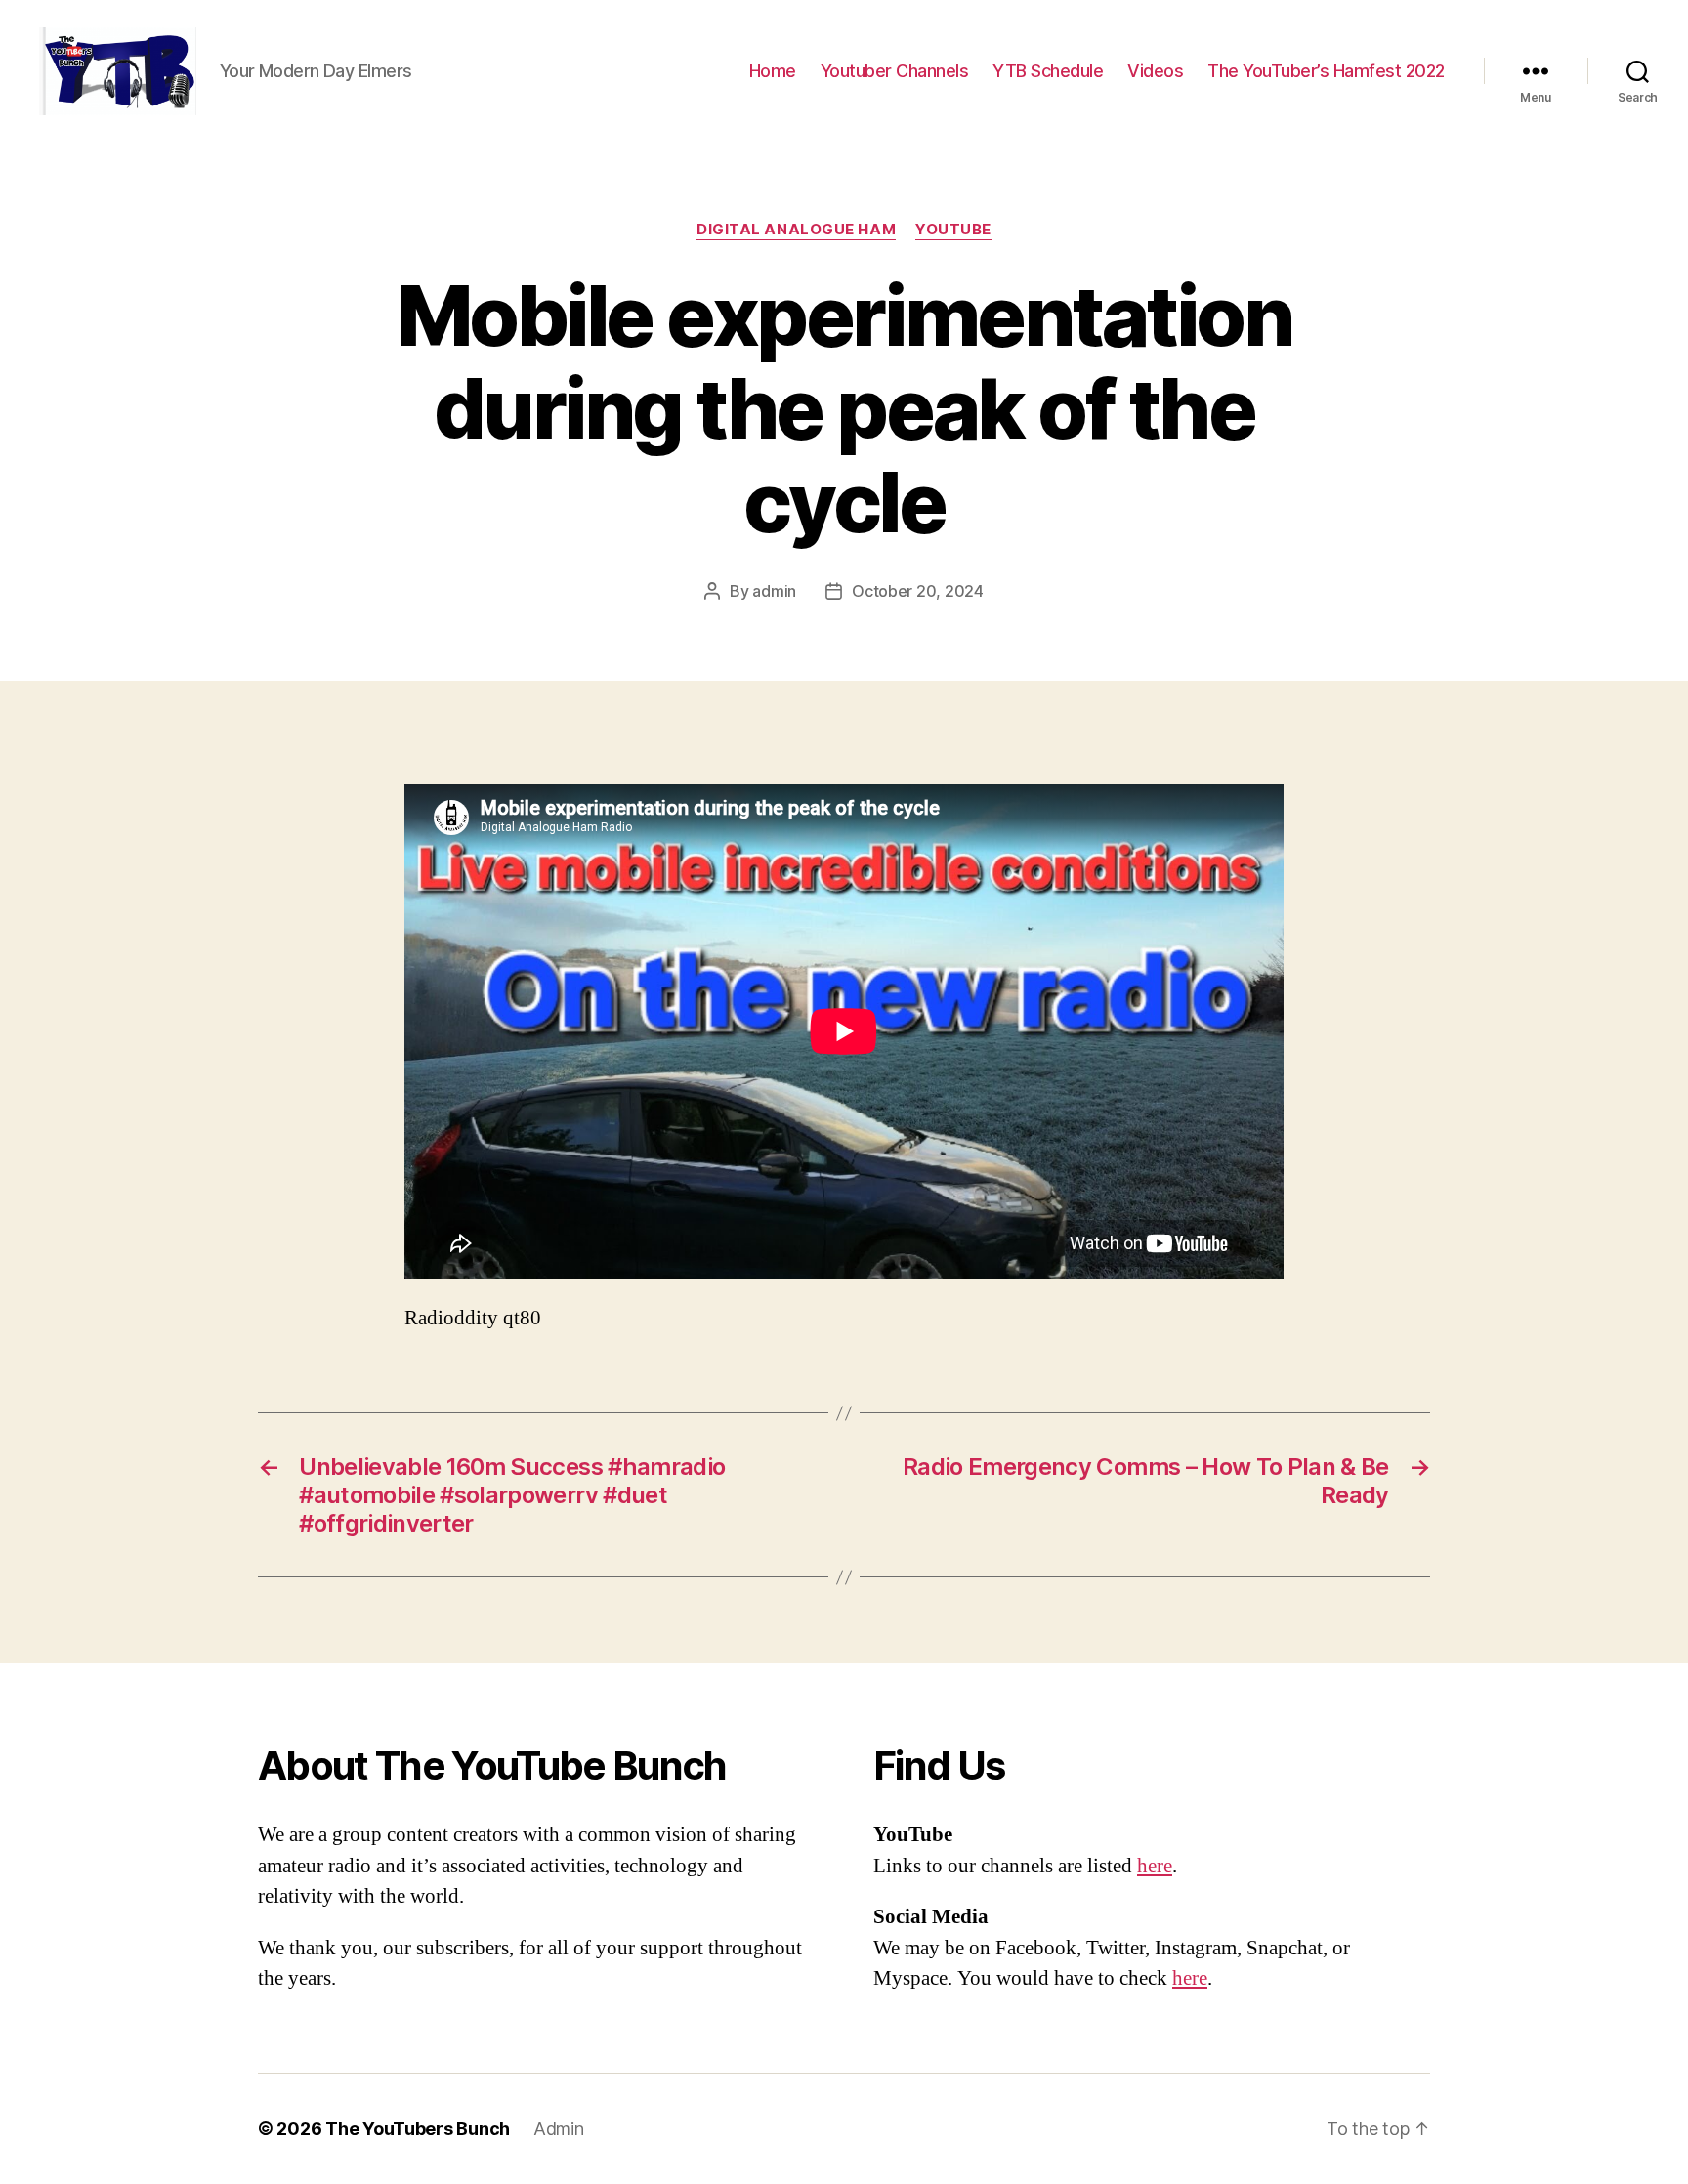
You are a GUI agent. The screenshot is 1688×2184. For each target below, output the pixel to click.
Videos (1155, 71)
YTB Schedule (1048, 71)
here (1155, 1866)
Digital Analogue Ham (796, 230)
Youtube (953, 230)
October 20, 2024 (918, 591)
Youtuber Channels (895, 71)
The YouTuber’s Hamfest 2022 (1326, 71)
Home (773, 71)
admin (774, 591)
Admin (559, 2129)
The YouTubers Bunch (418, 2129)
